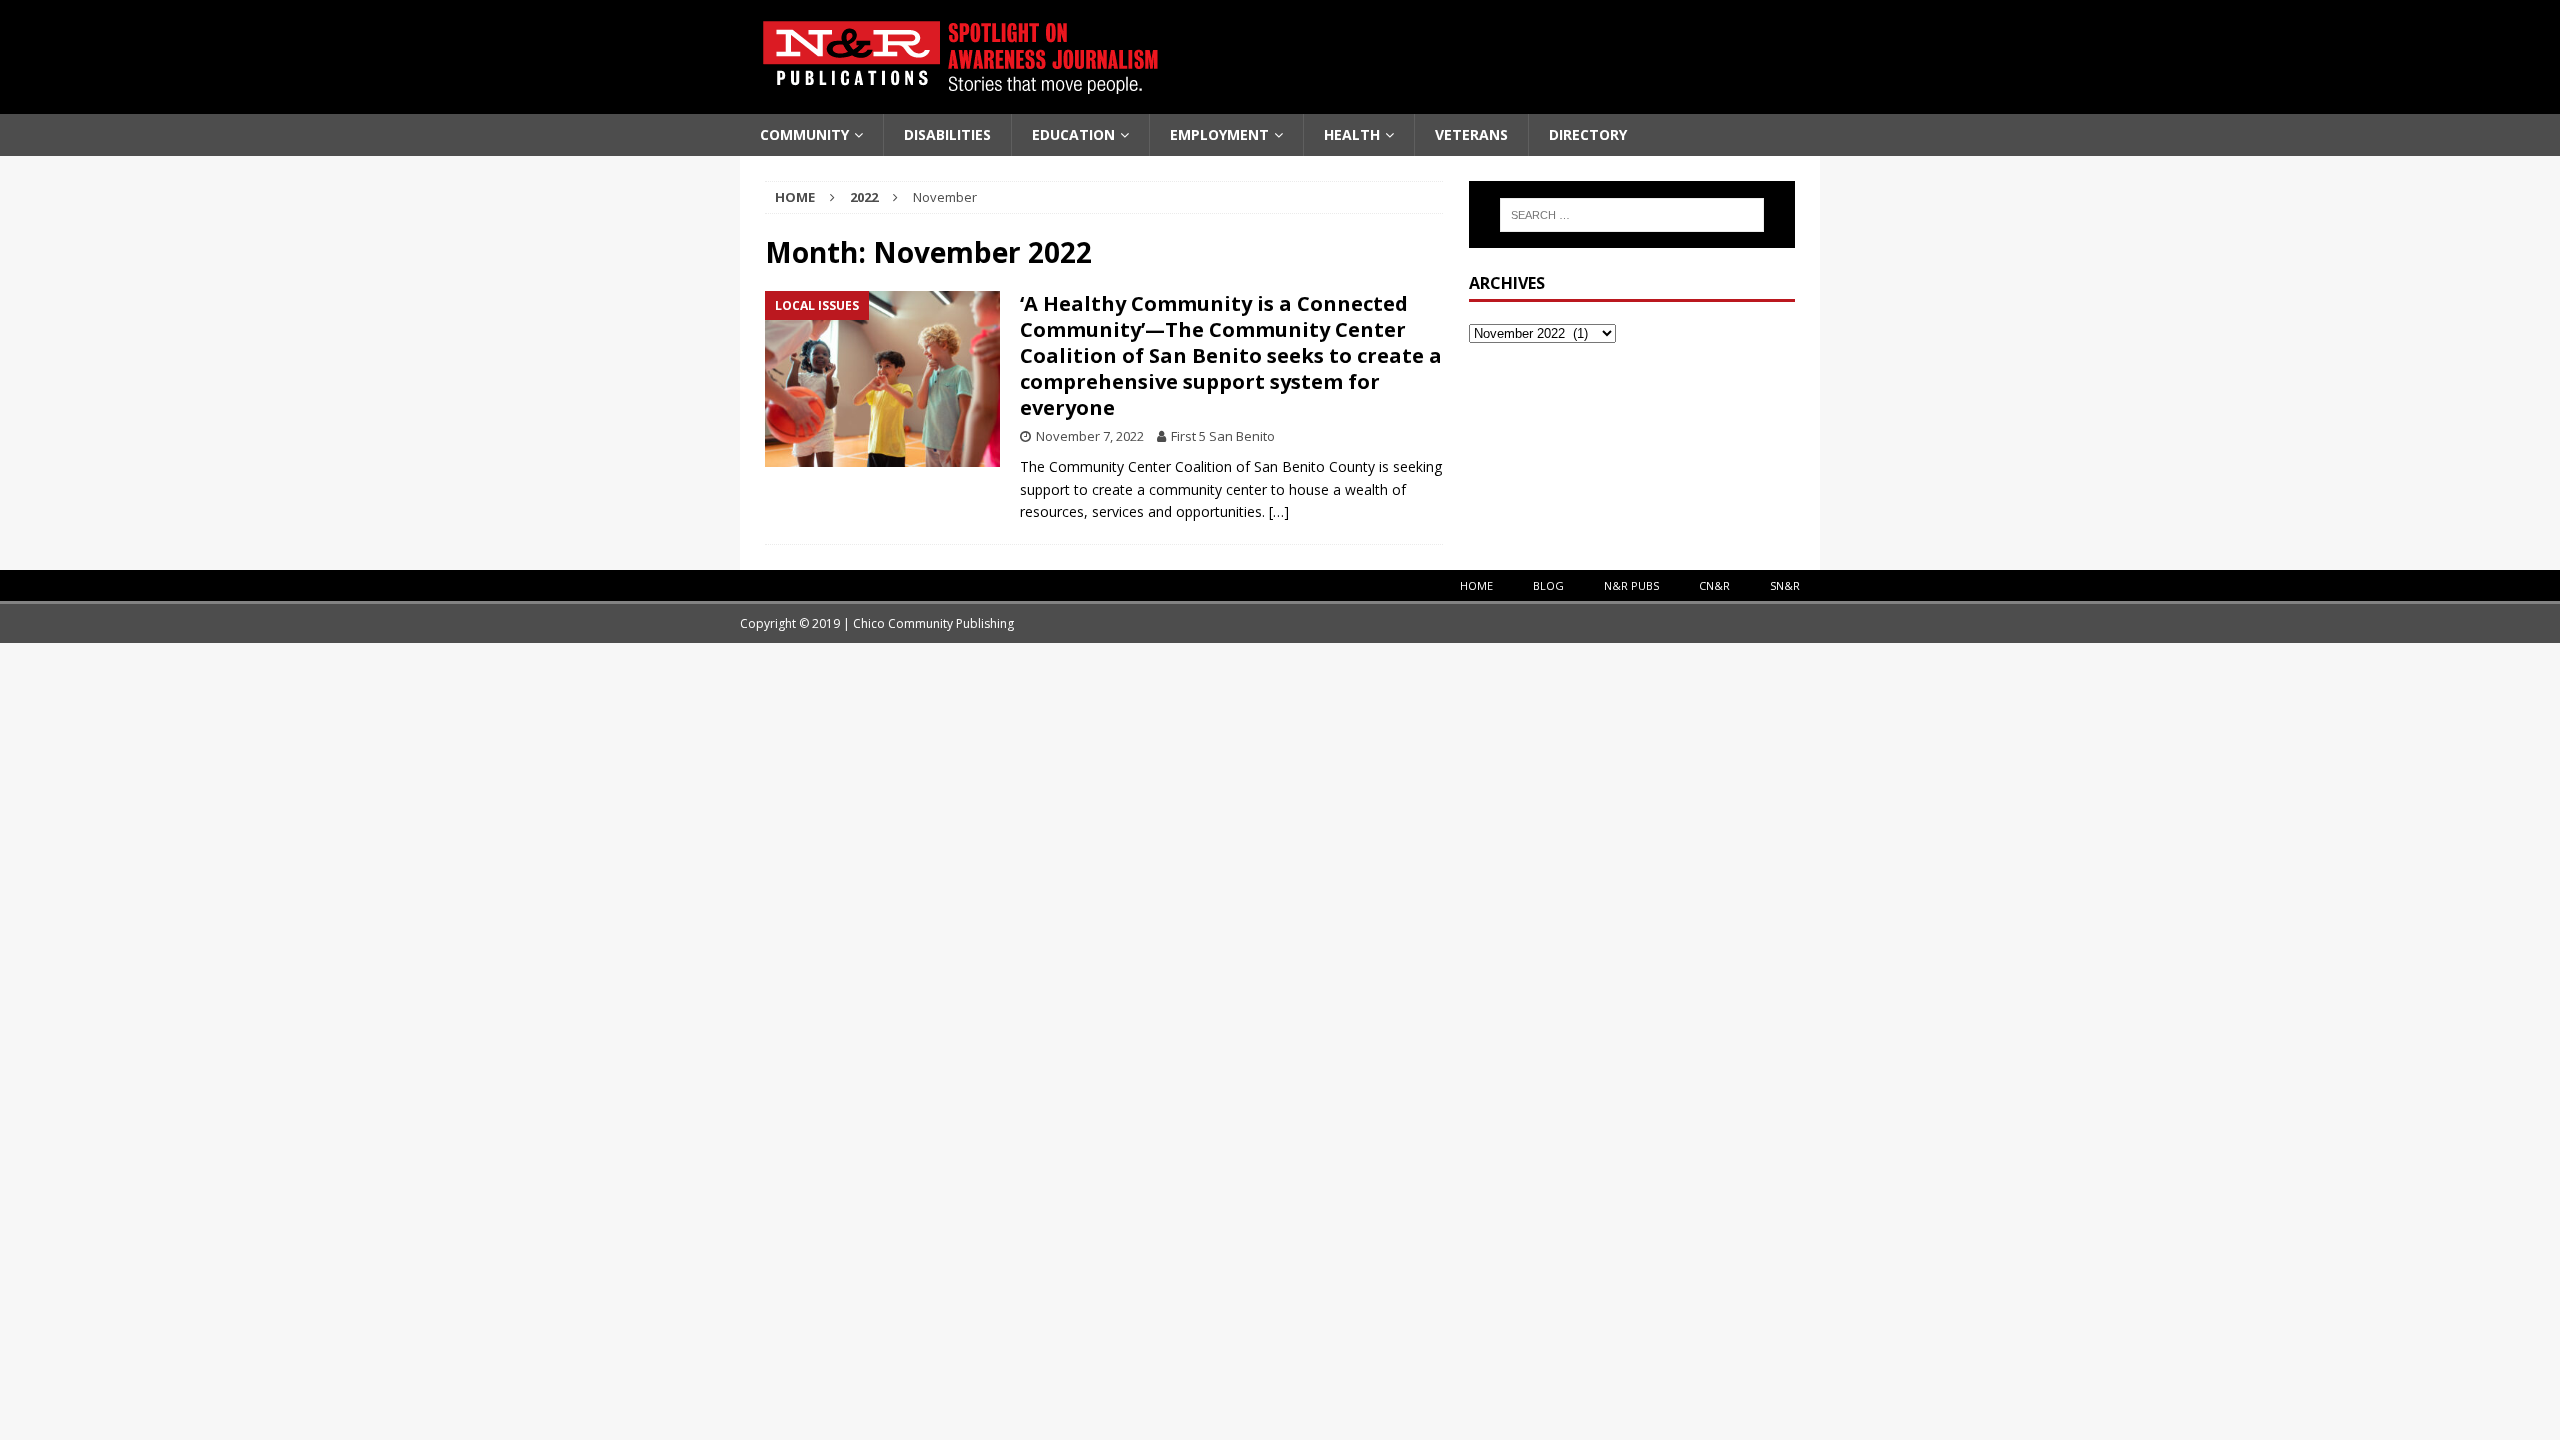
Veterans (1471, 134)
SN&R (1785, 585)
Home (1476, 585)
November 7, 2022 (1090, 436)
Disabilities (947, 134)
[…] (1279, 511)
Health (1352, 134)
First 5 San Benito (1223, 436)
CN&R (1714, 585)
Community (804, 134)
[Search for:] (1632, 215)
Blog (1548, 585)
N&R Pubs (1631, 585)
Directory (1588, 134)
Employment (1219, 134)
